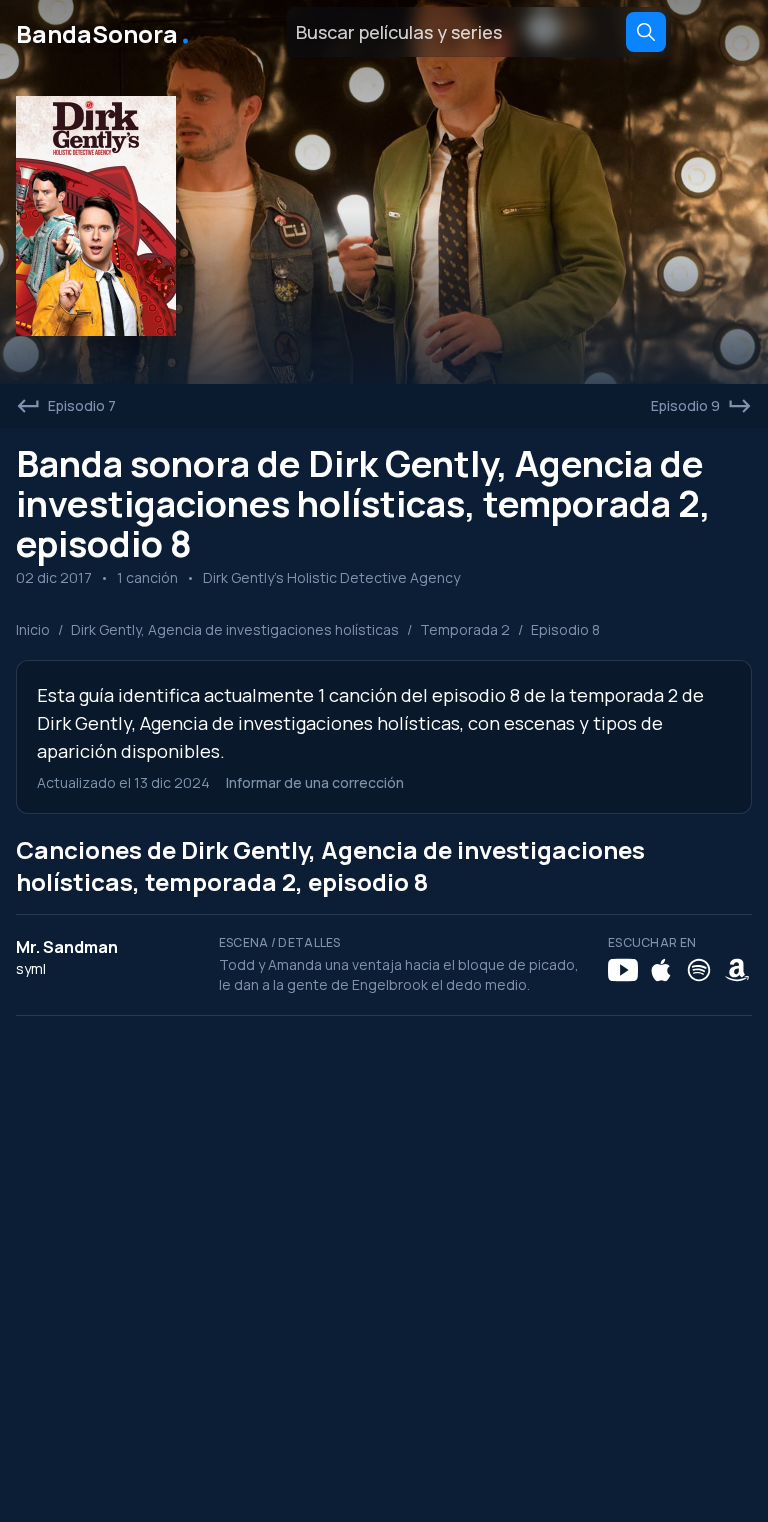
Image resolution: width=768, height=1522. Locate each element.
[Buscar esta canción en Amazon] (737, 970)
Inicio (33, 629)
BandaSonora (104, 32)
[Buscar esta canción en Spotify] (699, 970)
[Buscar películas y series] (646, 32)
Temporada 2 (465, 629)
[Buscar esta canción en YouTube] (623, 970)
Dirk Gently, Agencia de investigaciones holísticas (235, 629)
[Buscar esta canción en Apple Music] (661, 970)
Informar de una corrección (315, 782)
